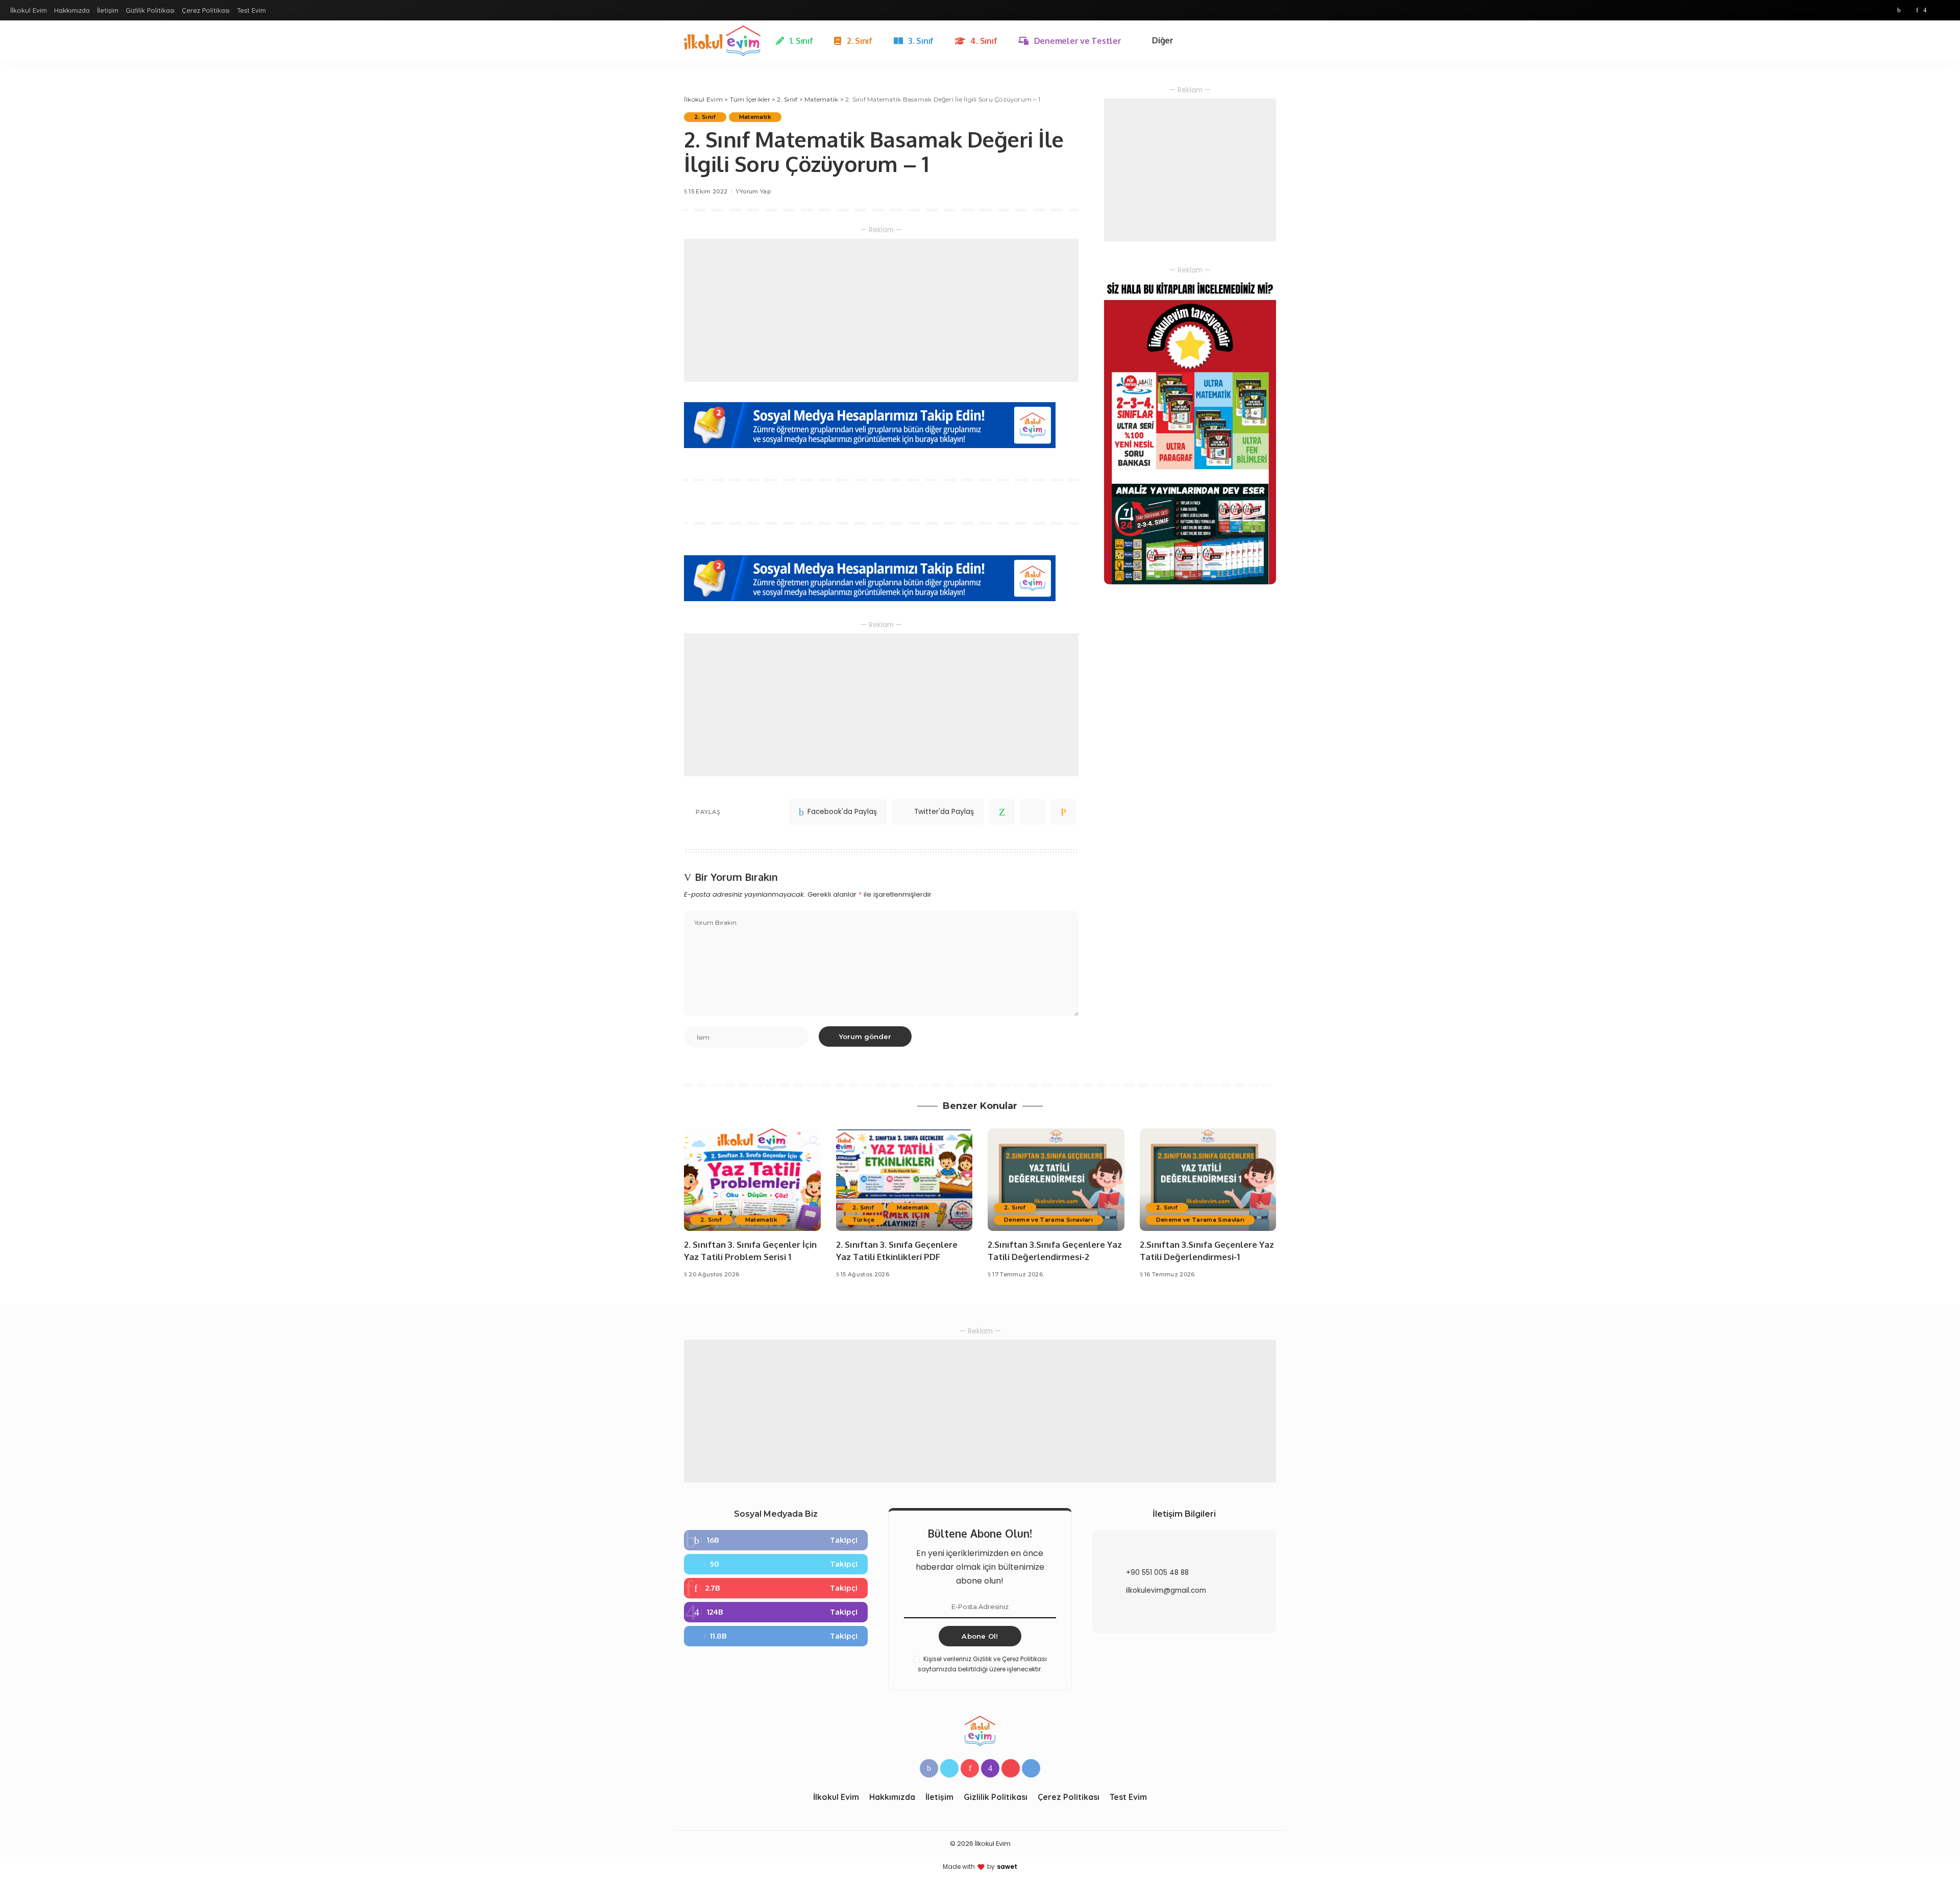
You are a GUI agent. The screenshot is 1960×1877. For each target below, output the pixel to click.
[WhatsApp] (1002, 812)
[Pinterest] (1917, 10)
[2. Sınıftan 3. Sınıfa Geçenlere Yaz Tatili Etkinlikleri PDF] (904, 1180)
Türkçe (864, 1220)
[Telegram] (1945, 10)
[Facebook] (1899, 10)
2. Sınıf (705, 117)
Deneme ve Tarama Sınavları (1048, 1220)
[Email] (1063, 812)
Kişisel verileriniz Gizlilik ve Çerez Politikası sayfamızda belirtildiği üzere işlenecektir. (982, 1664)
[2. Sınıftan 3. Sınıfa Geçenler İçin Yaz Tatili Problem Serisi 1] (752, 1180)
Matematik (755, 117)
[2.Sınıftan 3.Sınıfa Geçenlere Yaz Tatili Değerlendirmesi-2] (1056, 1180)
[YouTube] (1934, 10)
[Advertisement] (881, 310)
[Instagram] (1925, 10)
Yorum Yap (755, 191)
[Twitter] (1908, 10)
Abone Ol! (980, 1636)
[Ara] (1270, 41)
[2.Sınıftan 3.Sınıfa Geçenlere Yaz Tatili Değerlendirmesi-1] (1208, 1180)
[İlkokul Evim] (722, 41)
